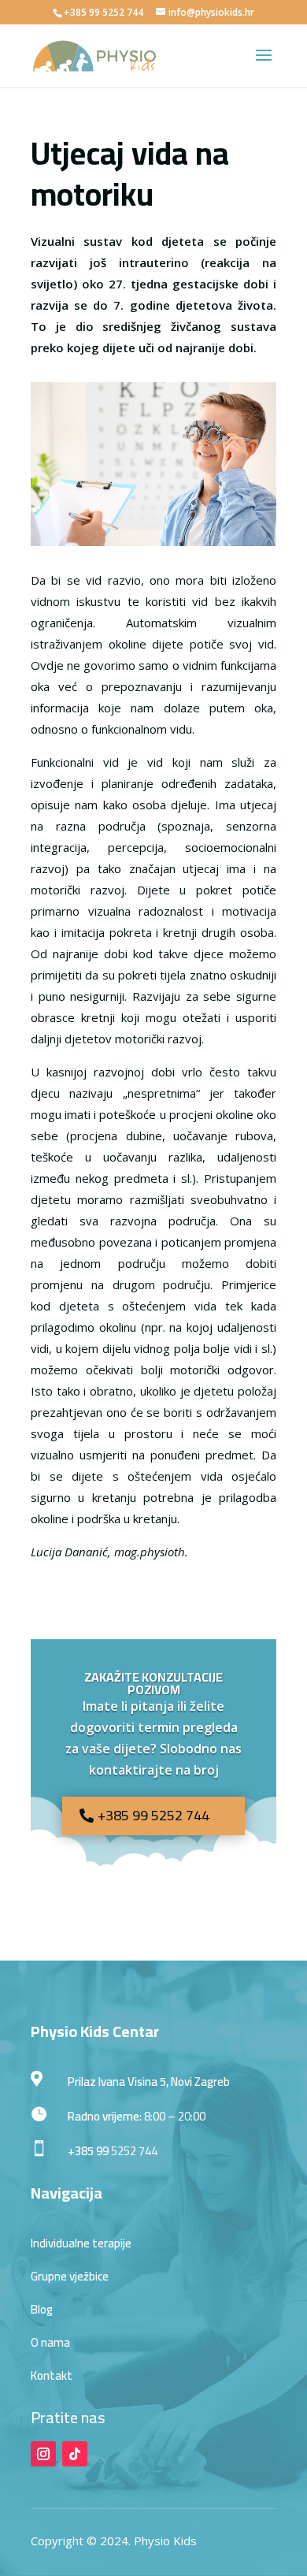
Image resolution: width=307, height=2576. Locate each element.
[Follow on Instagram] (43, 2454)
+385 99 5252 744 (153, 1815)
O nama (50, 2342)
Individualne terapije (81, 2243)
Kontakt (52, 2375)
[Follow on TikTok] (75, 2454)
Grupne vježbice (70, 2276)
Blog (42, 2309)
